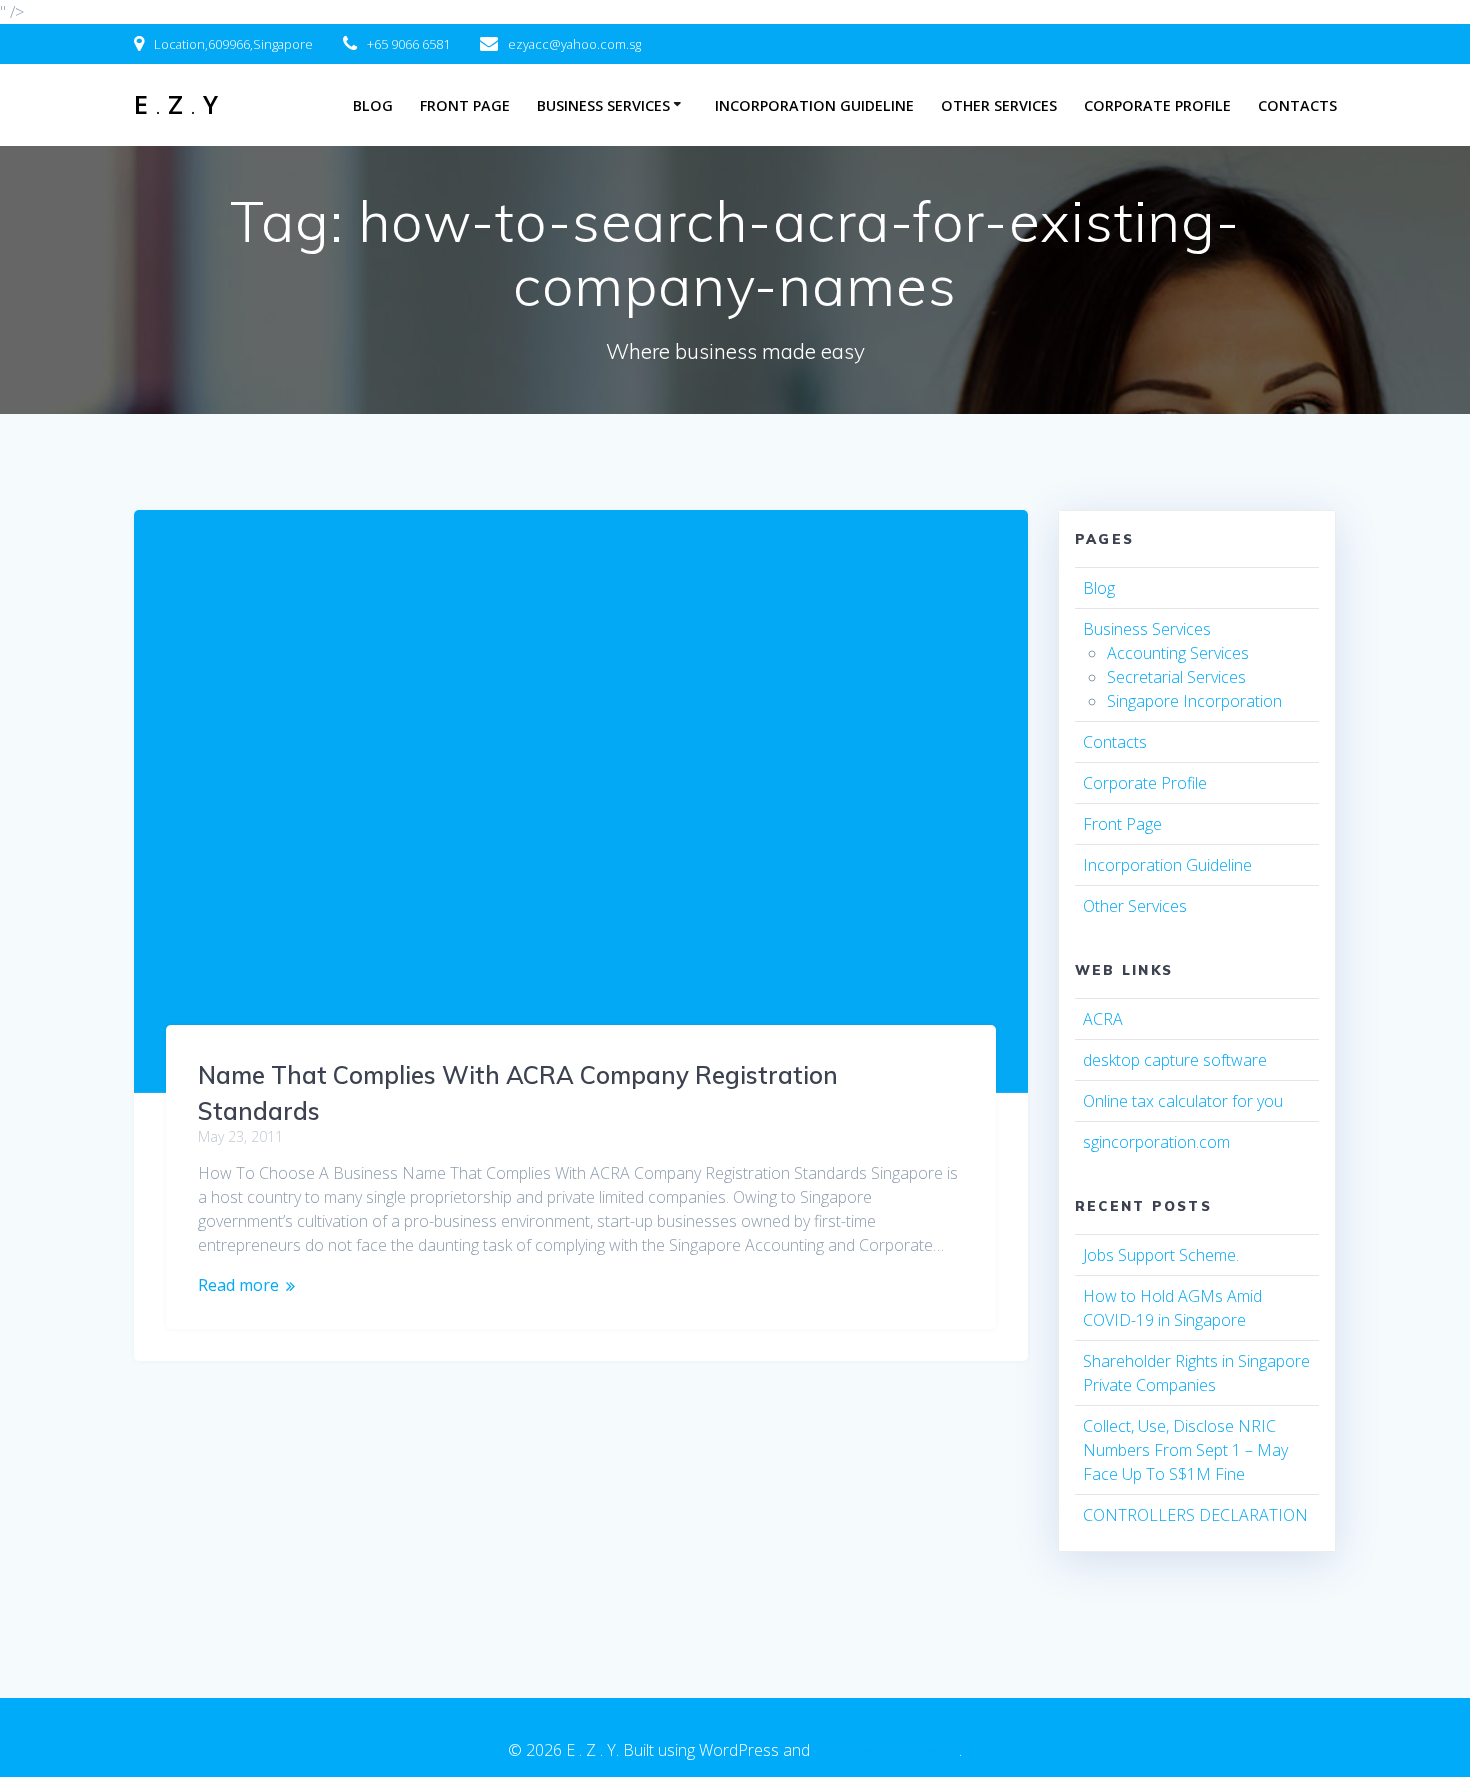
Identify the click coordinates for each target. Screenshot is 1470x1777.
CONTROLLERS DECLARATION (1195, 1515)
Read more (238, 1285)
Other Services (999, 105)
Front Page (465, 105)
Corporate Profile (1157, 105)
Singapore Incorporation (1194, 701)
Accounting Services (1178, 653)
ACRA (1103, 1019)
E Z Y (176, 105)
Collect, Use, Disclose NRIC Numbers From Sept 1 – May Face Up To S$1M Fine (1185, 1450)
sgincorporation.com (1156, 1142)
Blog (373, 105)
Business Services (603, 105)
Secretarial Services (1176, 677)
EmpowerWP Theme (886, 1750)
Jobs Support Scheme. (1161, 1255)
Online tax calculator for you (1183, 1101)
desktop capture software (1175, 1060)
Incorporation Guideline (814, 105)
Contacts (1297, 105)
